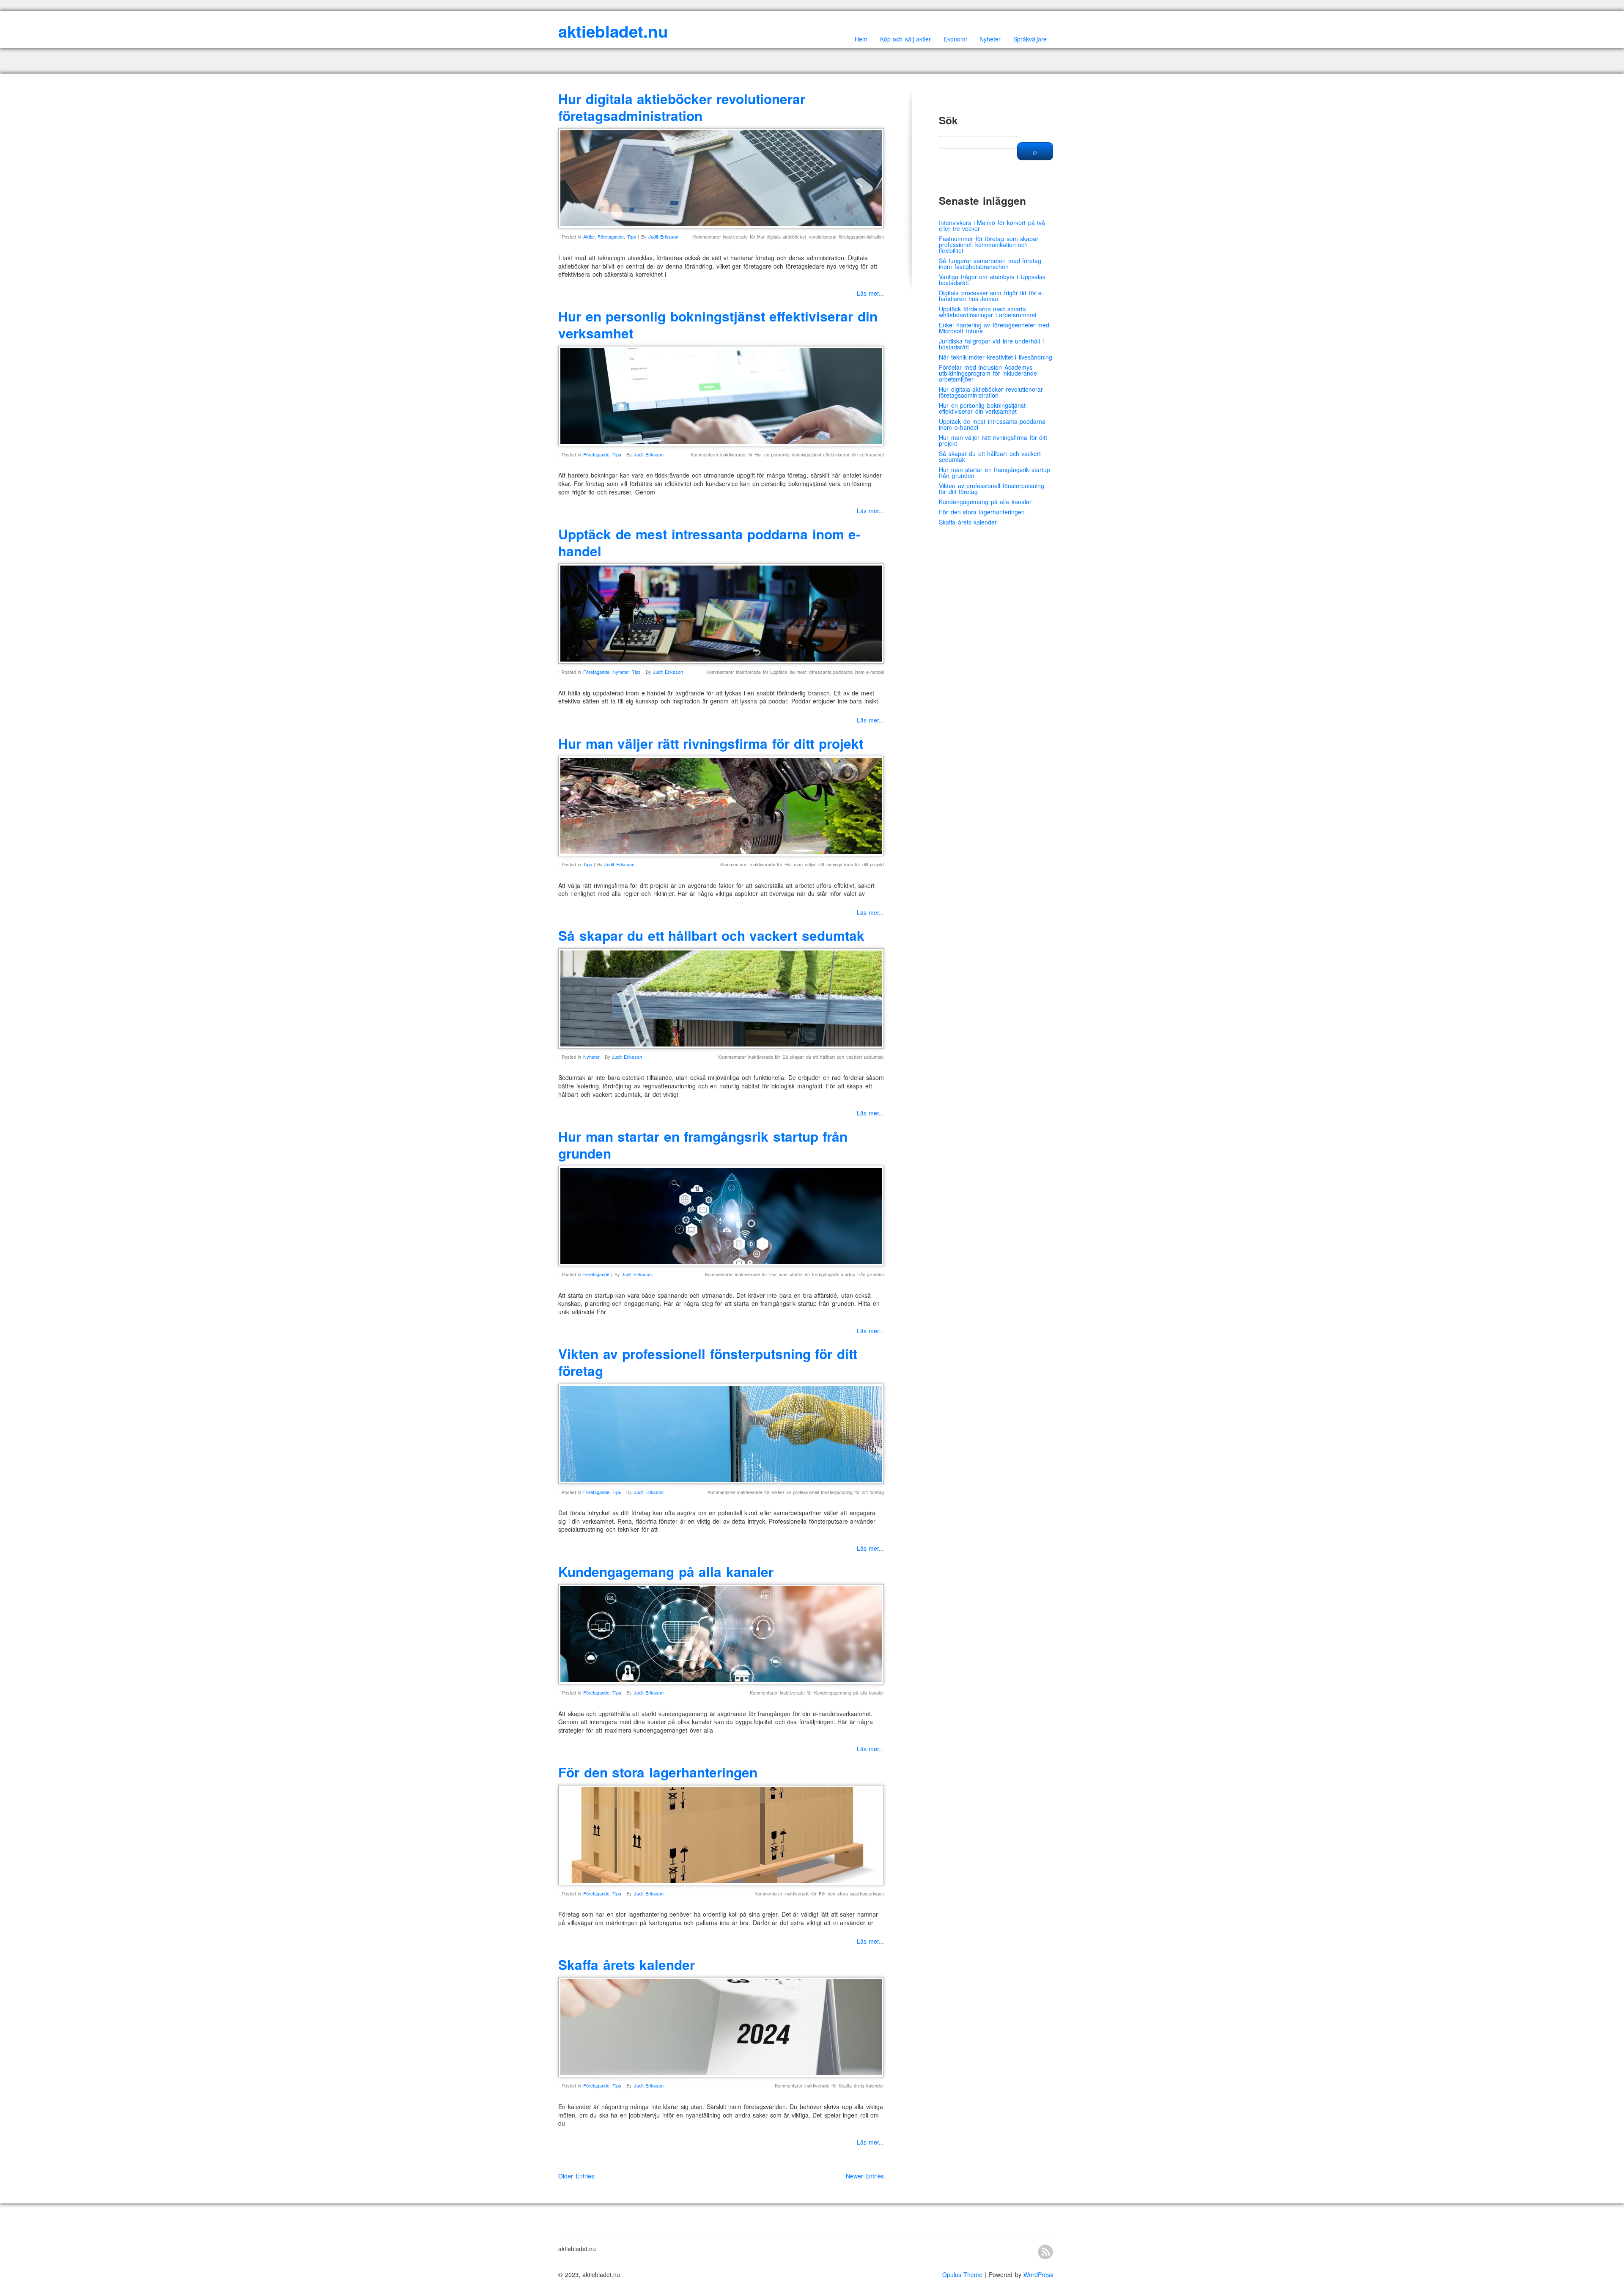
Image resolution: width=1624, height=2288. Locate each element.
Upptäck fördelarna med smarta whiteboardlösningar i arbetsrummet (988, 312)
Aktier (589, 236)
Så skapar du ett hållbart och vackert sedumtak (711, 935)
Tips (632, 236)
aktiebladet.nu (613, 31)
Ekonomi (955, 39)
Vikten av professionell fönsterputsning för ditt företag (708, 1362)
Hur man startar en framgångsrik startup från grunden (703, 1145)
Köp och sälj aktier (906, 39)
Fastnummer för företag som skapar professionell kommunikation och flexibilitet (989, 244)
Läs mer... (871, 293)
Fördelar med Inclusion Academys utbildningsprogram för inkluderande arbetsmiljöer (988, 373)
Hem (861, 39)
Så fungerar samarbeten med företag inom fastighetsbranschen (990, 264)
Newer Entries (865, 2176)
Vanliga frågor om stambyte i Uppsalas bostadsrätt (992, 280)
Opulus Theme (963, 2274)
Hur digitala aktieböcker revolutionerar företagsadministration (682, 107)
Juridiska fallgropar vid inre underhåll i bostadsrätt (991, 344)
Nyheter (990, 39)
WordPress (1038, 2274)
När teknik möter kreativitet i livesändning (996, 357)
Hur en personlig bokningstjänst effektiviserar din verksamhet (718, 325)
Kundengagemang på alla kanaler (666, 1572)
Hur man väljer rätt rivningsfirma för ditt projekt (711, 743)
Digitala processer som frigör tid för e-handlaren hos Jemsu (991, 296)
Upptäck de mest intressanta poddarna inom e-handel (709, 542)
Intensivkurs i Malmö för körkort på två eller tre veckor (992, 225)
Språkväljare (1030, 39)
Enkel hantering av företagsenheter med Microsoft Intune (994, 328)
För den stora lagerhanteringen (658, 1772)
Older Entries (576, 2176)
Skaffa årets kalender (627, 1965)
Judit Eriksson (663, 236)
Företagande (611, 236)
